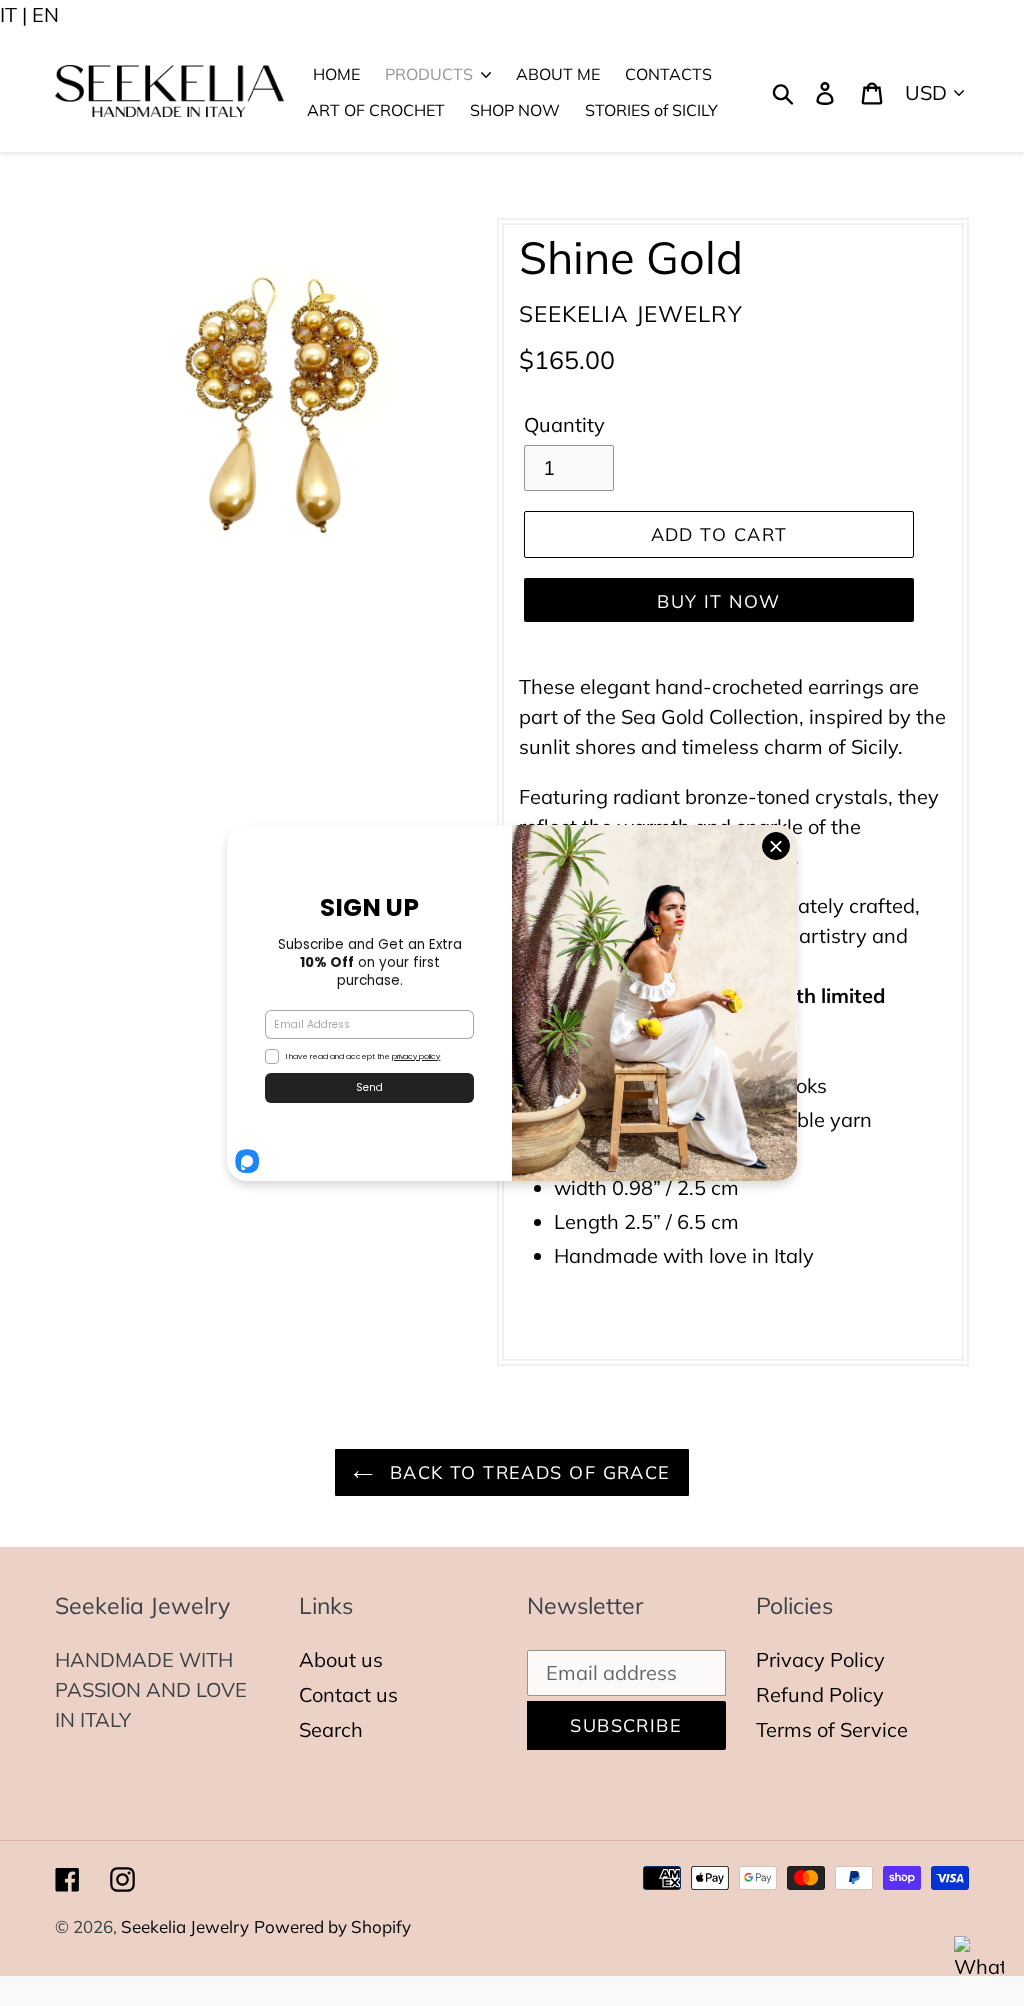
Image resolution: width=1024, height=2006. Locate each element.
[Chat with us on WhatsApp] (979, 1961)
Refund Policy (820, 1694)
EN (45, 14)
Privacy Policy (820, 1659)
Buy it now (718, 601)
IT (8, 14)
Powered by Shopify (332, 1926)
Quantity (564, 424)
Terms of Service (832, 1729)
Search (331, 1729)
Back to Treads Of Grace (527, 1472)
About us (341, 1659)
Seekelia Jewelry (185, 1926)
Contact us (348, 1694)
